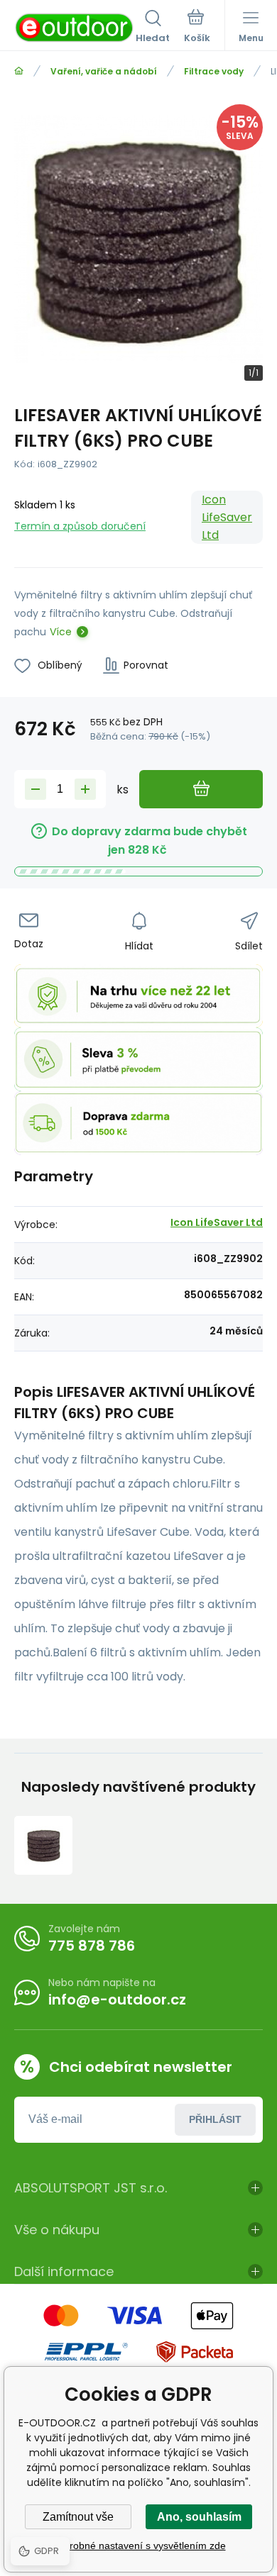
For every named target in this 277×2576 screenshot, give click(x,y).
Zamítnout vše (78, 2517)
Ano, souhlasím (199, 2517)
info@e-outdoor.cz (117, 2000)
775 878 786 (92, 1946)
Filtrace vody (214, 71)
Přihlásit (215, 2119)
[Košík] (197, 28)
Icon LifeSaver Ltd (227, 517)
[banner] (75, 28)
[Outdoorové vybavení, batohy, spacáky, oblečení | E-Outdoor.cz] (19, 71)
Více (61, 632)
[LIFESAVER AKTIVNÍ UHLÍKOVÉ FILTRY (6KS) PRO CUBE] (43, 1845)
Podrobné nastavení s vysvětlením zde (139, 2546)
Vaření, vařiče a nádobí (104, 71)
